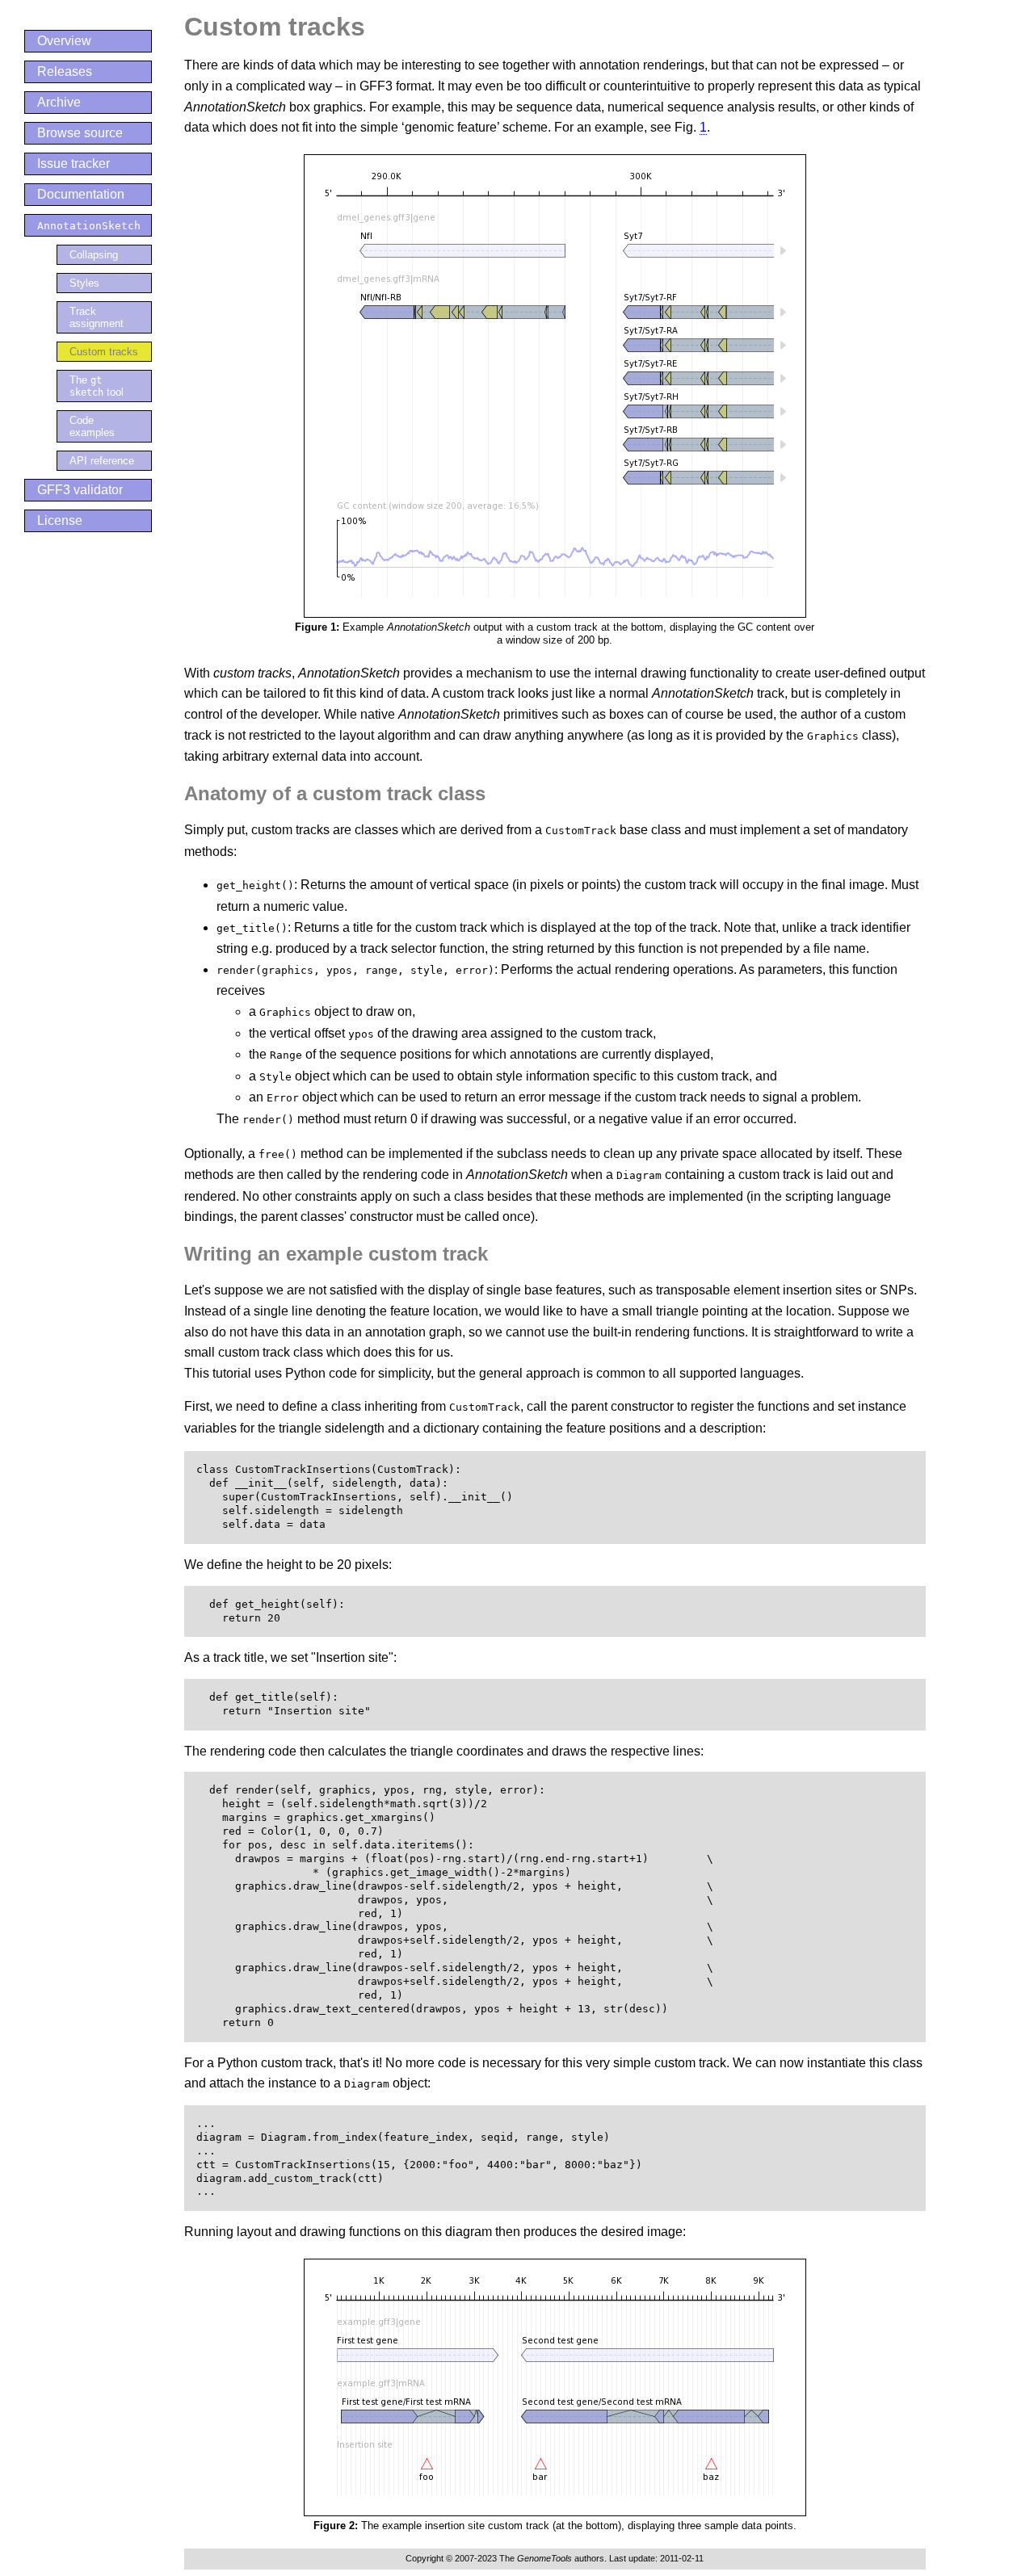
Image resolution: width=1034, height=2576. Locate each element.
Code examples (92, 426)
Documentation (81, 194)
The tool (97, 386)
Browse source (80, 133)
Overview (64, 41)
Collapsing (94, 255)
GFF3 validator (80, 490)
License (60, 520)
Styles (84, 283)
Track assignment (97, 317)
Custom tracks (104, 352)
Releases (65, 71)
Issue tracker (74, 164)
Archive (59, 102)
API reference (102, 461)
